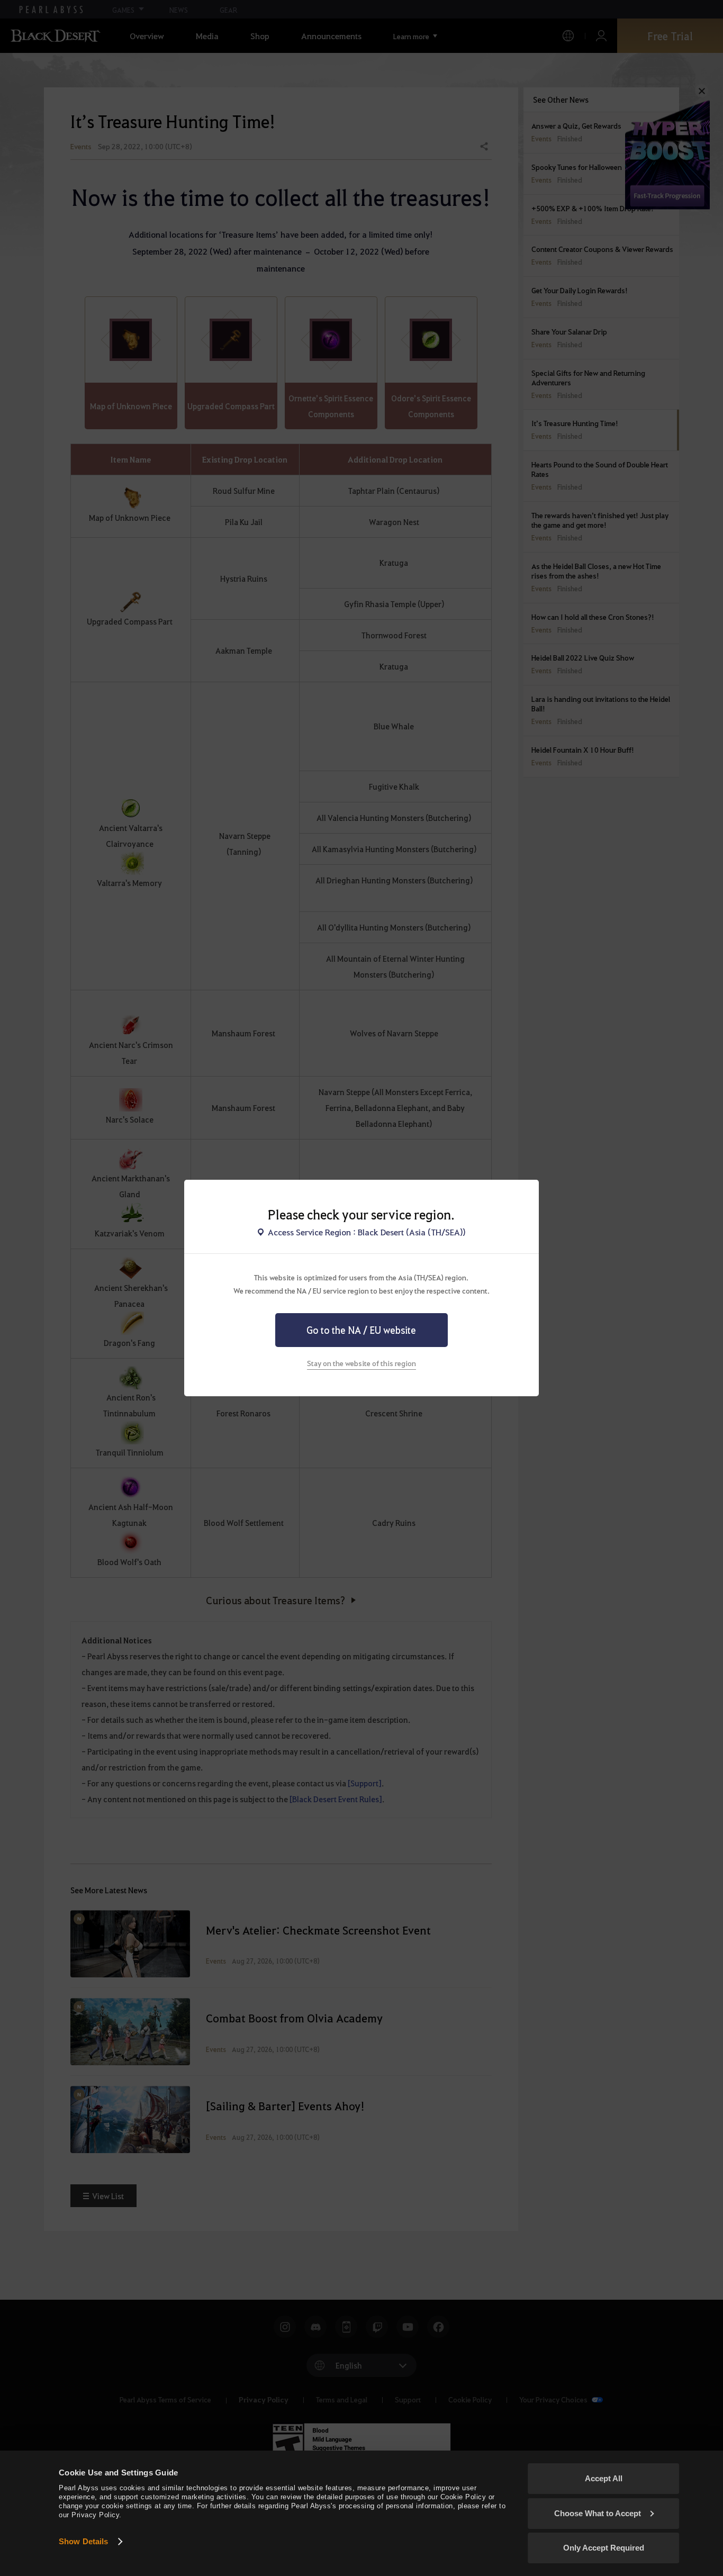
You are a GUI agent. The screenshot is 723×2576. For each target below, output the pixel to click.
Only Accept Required (604, 2548)
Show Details (83, 2541)
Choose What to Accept (598, 2513)
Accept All (604, 2478)
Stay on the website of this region (361, 1363)
